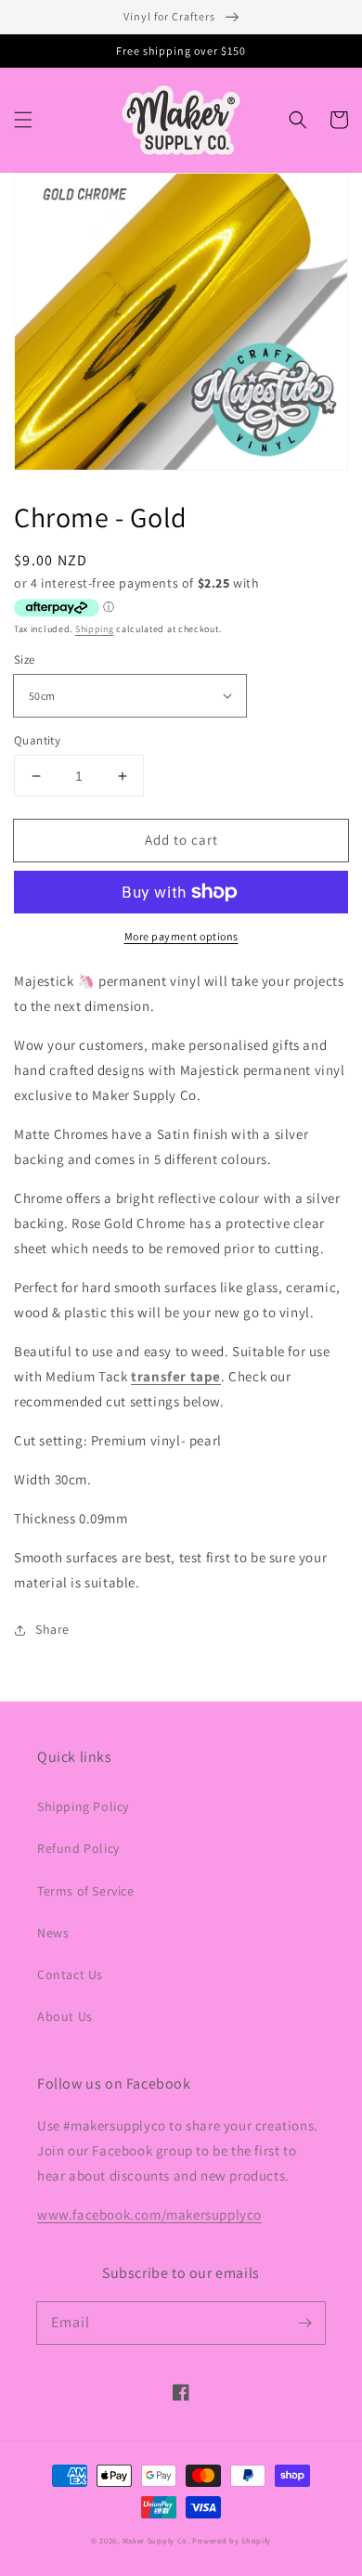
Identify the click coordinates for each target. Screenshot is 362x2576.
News (53, 1933)
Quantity (37, 740)
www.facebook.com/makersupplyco (149, 2214)
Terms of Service (86, 1891)
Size (25, 660)
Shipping (95, 629)
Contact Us (70, 1974)
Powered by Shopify (232, 2540)
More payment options (181, 936)
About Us (65, 2016)
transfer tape (176, 1376)
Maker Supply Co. (156, 2540)
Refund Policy (78, 1848)
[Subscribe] (304, 2323)
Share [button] (52, 1629)
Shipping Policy (83, 1806)
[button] (23, 120)
